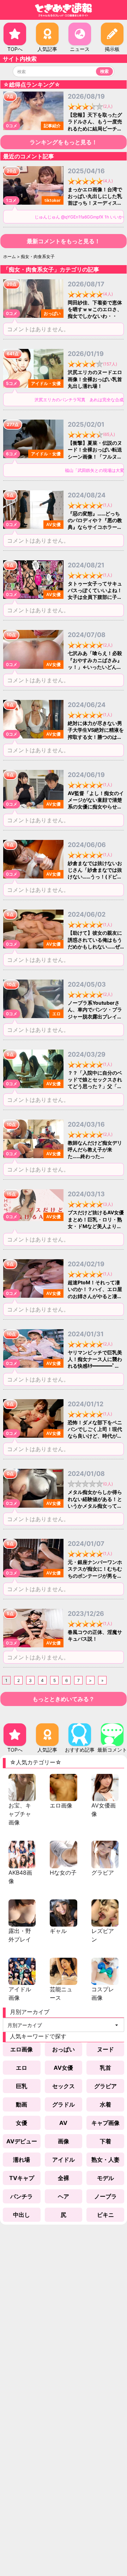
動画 (22, 2104)
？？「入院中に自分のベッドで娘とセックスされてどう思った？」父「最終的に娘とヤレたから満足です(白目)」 (95, 1086)
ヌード (105, 2049)
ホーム (10, 256)
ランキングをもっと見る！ (64, 142)
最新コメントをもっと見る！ (64, 241)
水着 (105, 2104)
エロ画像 (22, 2049)
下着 (105, 2141)
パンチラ (22, 2196)
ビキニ (105, 2215)
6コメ (12, 454)
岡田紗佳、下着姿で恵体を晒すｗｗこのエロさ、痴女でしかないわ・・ (95, 309)
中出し (22, 2215)
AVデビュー (22, 2141)
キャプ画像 (105, 2123)
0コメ (12, 126)
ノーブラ (105, 2196)
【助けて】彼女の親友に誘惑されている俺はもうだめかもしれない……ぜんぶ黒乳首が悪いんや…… (95, 946)
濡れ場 (22, 2160)
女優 (22, 2123)
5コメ (12, 383)
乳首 (105, 2068)
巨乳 (22, 2086)
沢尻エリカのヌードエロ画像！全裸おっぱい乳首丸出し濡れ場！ (95, 379)
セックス (64, 2086)
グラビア (105, 2086)
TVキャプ (22, 2178)
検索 (104, 71)
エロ (22, 2068)
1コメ (11, 200)
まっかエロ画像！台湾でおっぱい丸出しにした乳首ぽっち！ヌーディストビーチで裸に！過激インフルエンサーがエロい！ (95, 203)
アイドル (64, 2160)
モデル (105, 2178)
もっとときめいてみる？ (64, 1699)
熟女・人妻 (105, 2160)
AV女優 (63, 2068)
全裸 (64, 2178)
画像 (64, 2141)
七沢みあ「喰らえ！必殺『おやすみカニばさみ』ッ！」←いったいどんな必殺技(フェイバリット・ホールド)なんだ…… (95, 667)
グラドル (64, 2104)
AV (63, 2123)
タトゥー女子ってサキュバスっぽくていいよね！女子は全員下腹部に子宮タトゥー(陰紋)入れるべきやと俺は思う (95, 597)
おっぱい (64, 2049)
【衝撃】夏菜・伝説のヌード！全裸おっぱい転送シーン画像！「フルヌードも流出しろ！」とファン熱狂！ (95, 456)
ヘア (64, 2196)
